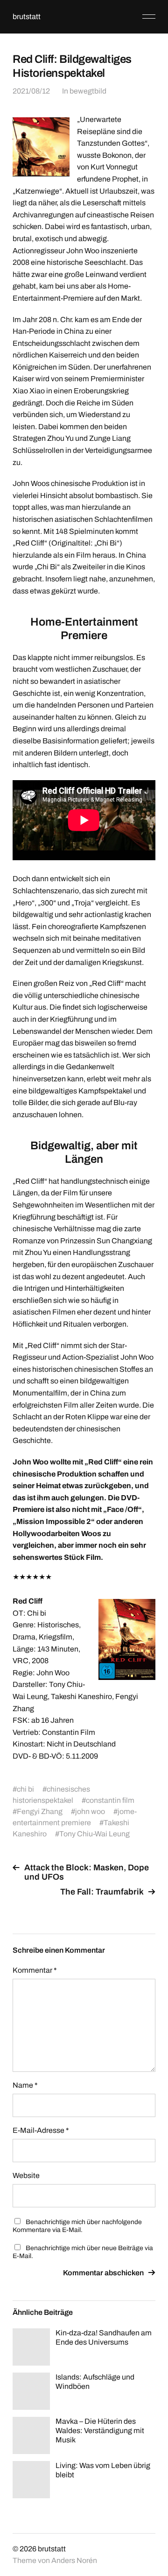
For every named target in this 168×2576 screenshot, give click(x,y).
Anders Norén (74, 2560)
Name (25, 2085)
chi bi (25, 1789)
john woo (90, 1811)
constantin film (110, 1800)
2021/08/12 (31, 91)
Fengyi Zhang (40, 1811)
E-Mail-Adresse (41, 2130)
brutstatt (27, 17)
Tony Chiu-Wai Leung (94, 1834)
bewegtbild (88, 91)
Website (26, 2175)
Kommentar (35, 1970)
